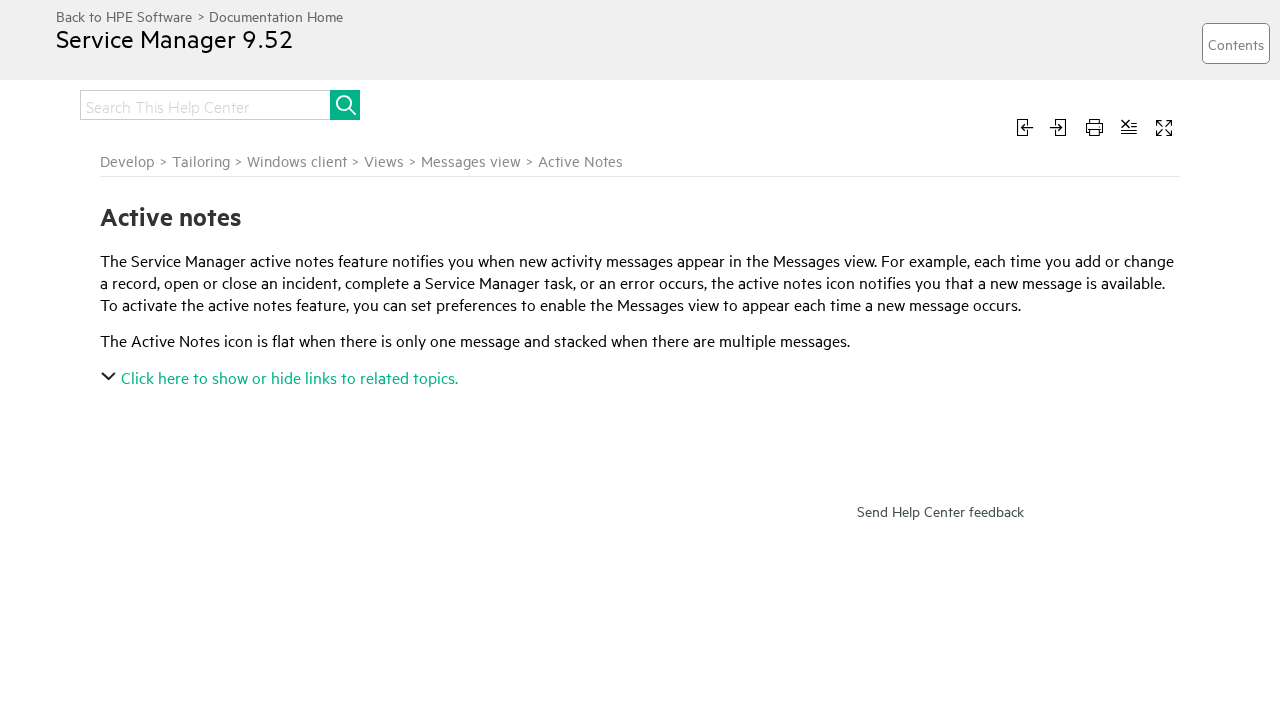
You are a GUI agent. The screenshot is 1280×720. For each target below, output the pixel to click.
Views (384, 160)
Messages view (471, 160)
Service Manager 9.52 (175, 38)
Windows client (297, 160)
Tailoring (201, 160)
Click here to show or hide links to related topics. (289, 377)
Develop (127, 160)
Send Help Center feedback (940, 510)
